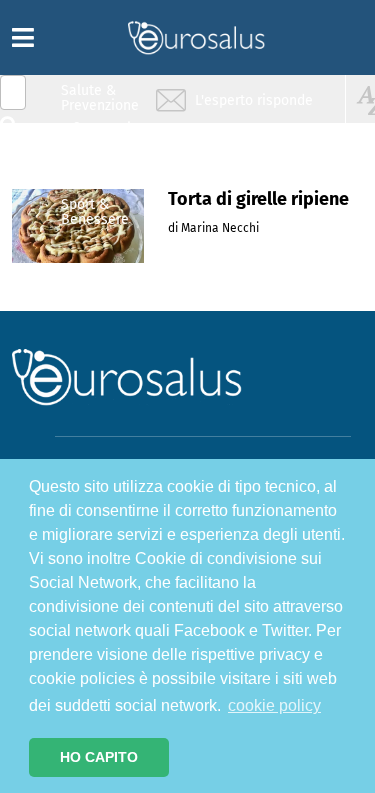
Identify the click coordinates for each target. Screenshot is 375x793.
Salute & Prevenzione (100, 97)
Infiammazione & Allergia (106, 135)
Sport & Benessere (95, 211)
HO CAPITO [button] (99, 757)
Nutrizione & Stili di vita (101, 173)
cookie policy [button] (274, 705)
